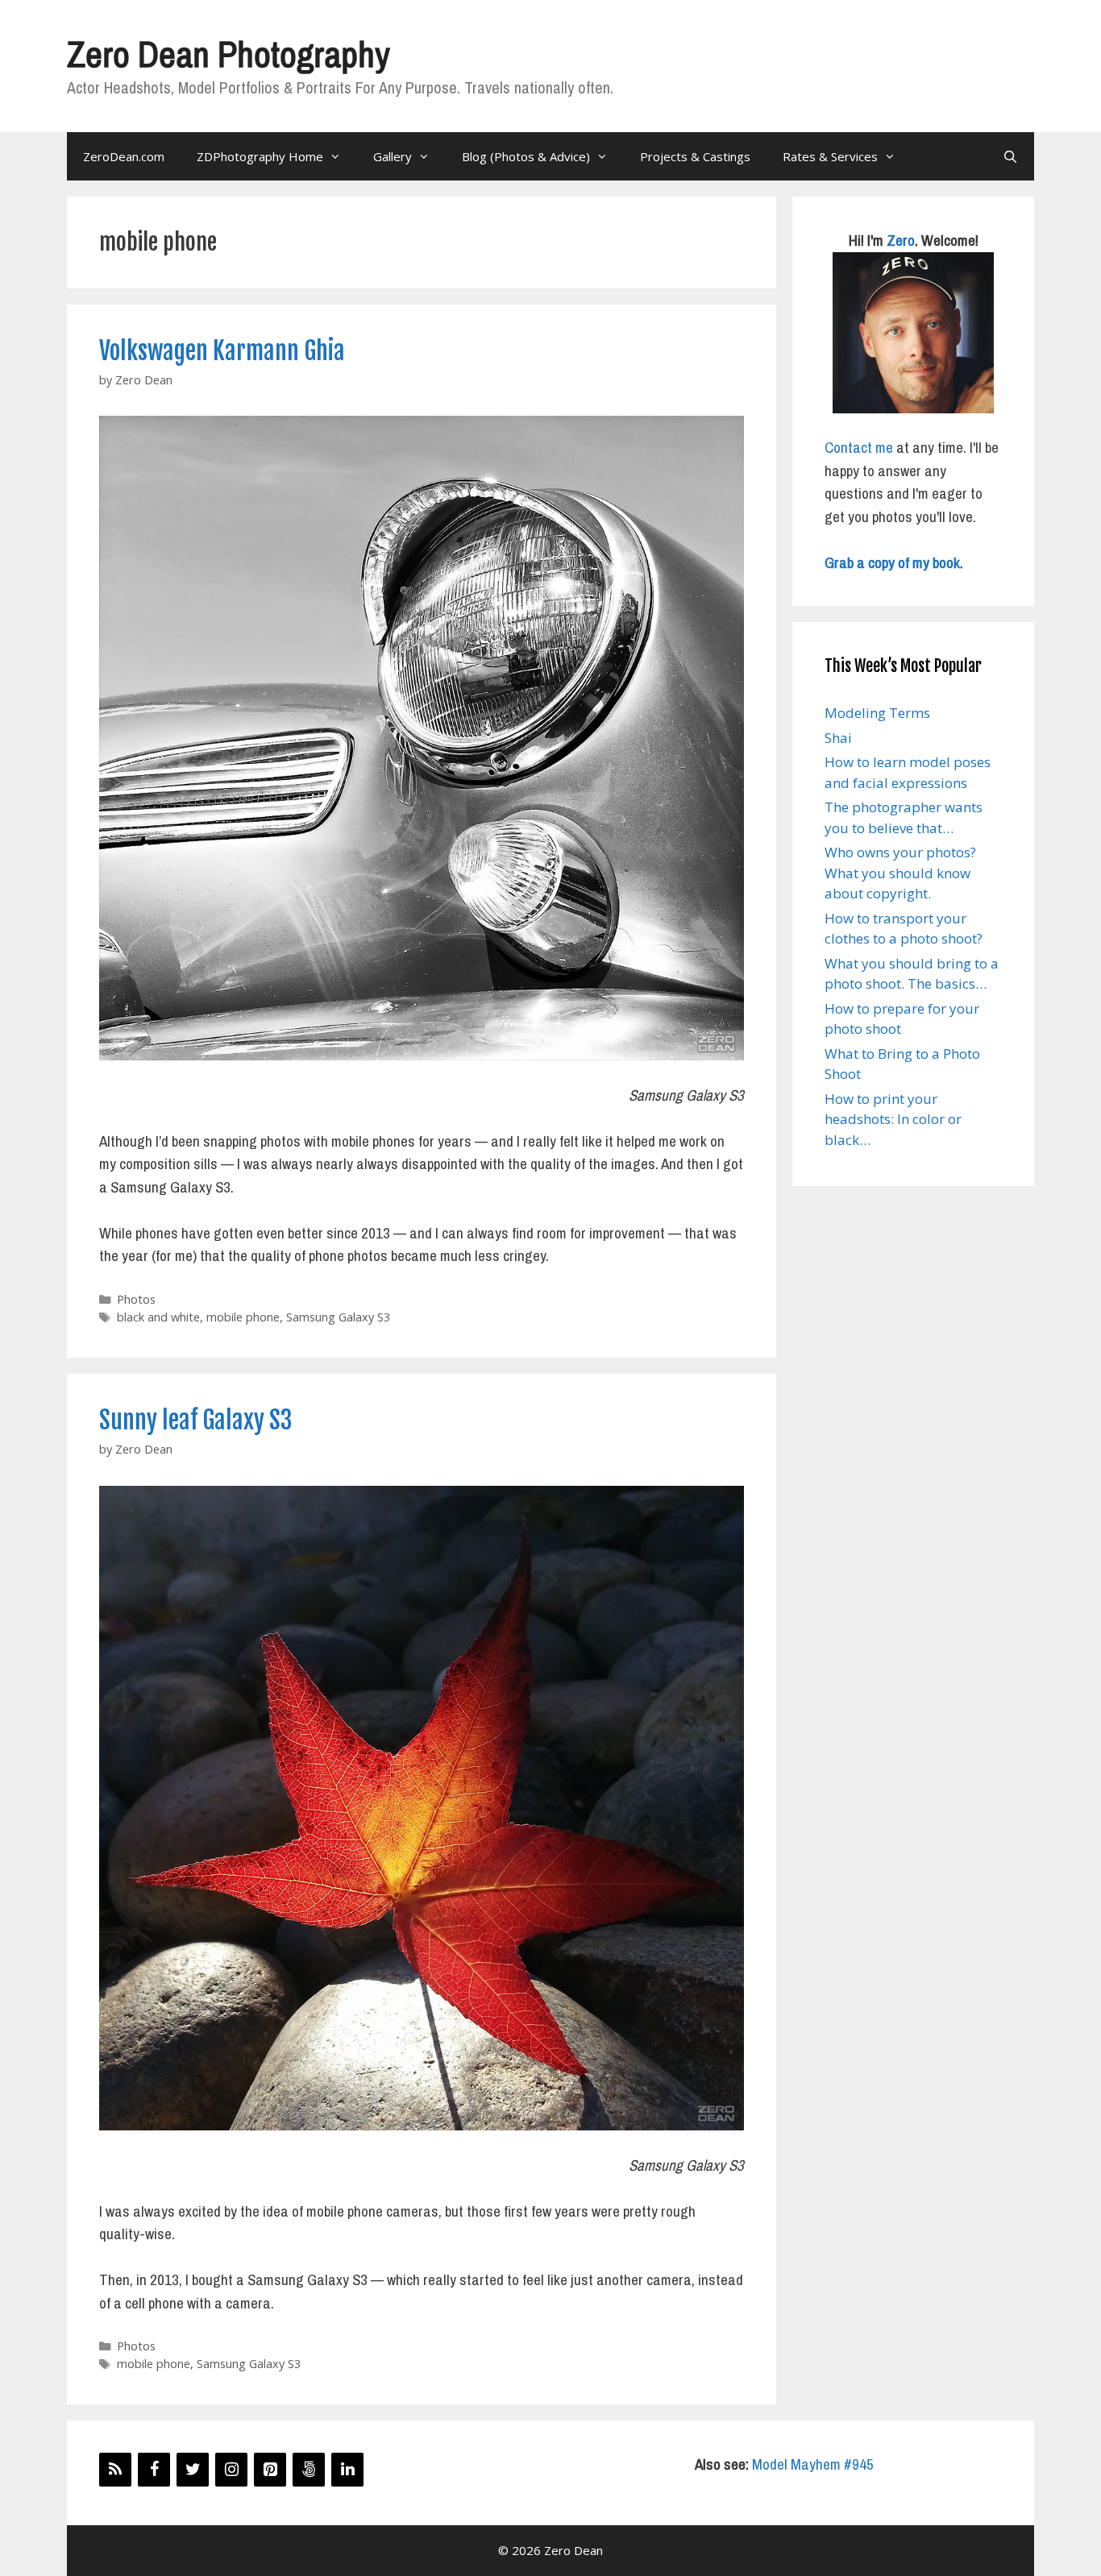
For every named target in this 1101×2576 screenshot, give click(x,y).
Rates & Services (830, 156)
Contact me (859, 447)
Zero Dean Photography (228, 54)
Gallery (393, 156)
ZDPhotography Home (260, 156)
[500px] (309, 2470)
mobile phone (243, 1317)
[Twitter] (193, 2470)
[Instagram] (231, 2470)
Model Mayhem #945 (813, 2464)
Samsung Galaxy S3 (338, 1317)
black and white (158, 1317)
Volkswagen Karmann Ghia (222, 351)
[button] (422, 738)
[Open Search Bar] (1010, 156)
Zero (901, 240)
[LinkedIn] (347, 2470)
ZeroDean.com (124, 156)
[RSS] (115, 2470)
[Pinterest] (270, 2470)
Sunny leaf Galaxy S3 (195, 1420)
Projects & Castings (695, 156)
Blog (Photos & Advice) (526, 156)
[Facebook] (154, 2470)
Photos (136, 1299)
